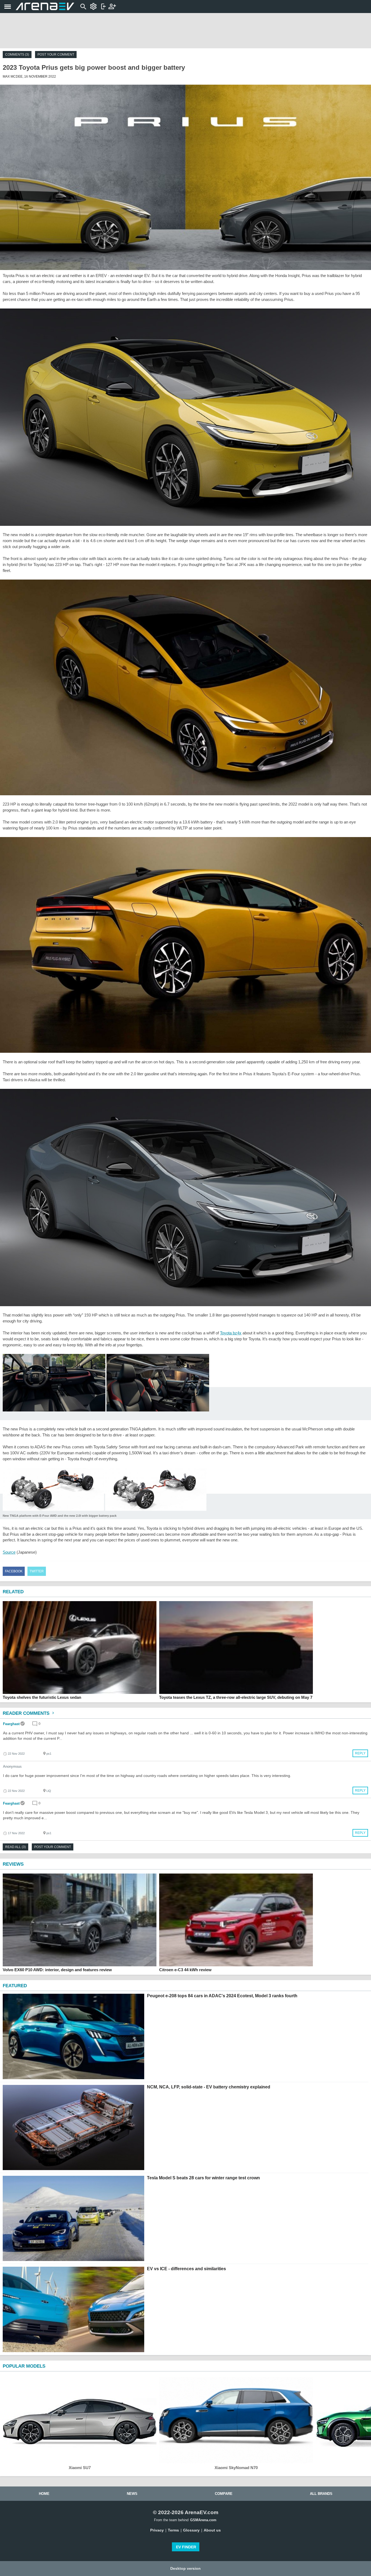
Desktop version (185, 2568)
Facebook (14, 1571)
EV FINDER (186, 2547)
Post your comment (56, 55)
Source (9, 1552)
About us (212, 2530)
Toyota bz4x (231, 1333)
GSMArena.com (203, 2520)
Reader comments (27, 1713)
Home (44, 2494)
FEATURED (15, 1986)
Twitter (37, 1571)
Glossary (191, 2530)
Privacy (157, 2530)
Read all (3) (15, 1847)
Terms (173, 2530)
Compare (224, 2494)
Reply (360, 1753)
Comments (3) (17, 55)
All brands (321, 2494)
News (132, 2494)
